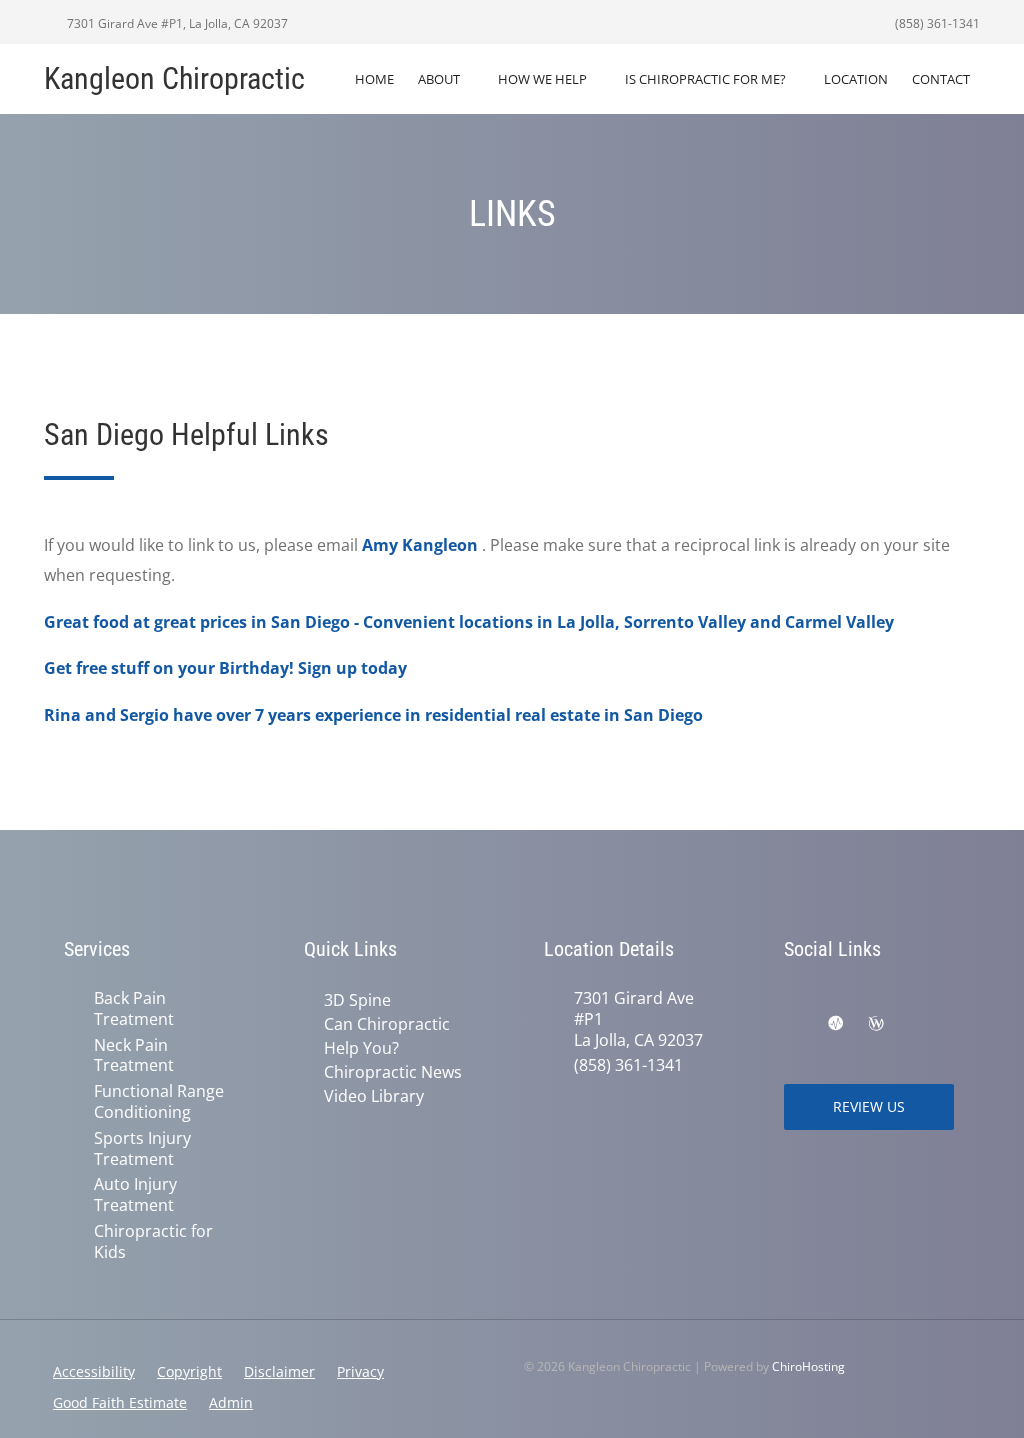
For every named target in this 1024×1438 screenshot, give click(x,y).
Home (374, 79)
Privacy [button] (360, 1371)
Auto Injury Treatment (135, 1195)
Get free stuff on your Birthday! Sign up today (225, 668)
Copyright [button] (189, 1371)
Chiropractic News (393, 1072)
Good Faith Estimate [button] (120, 1402)
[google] (838, 1000)
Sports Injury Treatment (142, 1149)
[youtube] (882, 1000)
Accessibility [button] (94, 1371)
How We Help (542, 79)
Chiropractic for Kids (153, 1242)
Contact (941, 79)
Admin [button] (231, 1402)
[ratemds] (836, 1024)
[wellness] (876, 1024)
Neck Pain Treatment (134, 1056)
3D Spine (357, 1000)
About (439, 79)
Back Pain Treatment (134, 1009)
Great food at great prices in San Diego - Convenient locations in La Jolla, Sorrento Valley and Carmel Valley (469, 622)
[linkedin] (794, 1024)
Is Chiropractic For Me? (705, 79)
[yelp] (918, 1024)
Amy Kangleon (420, 545)
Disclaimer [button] (279, 1371)
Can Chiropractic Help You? (387, 1036)
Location (856, 79)
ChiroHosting (808, 1366)
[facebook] (794, 1000)
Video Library (374, 1096)
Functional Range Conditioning (159, 1102)
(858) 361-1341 (936, 23)
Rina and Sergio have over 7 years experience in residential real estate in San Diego (373, 715)
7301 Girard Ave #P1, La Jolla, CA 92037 (176, 23)
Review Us (869, 1106)
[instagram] (926, 1000)
